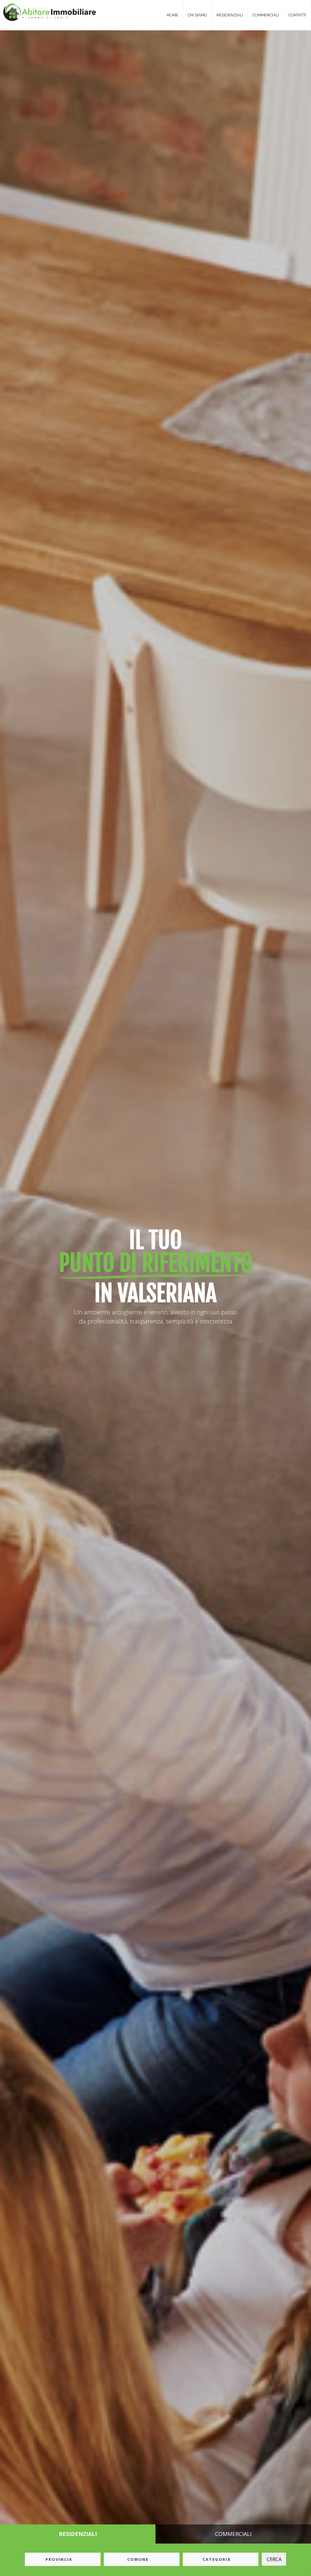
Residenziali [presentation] (78, 2534)
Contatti (297, 15)
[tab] (78, 2534)
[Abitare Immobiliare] (47, 11)
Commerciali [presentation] (233, 2534)
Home (173, 15)
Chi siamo (197, 15)
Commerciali (266, 15)
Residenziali (230, 15)
